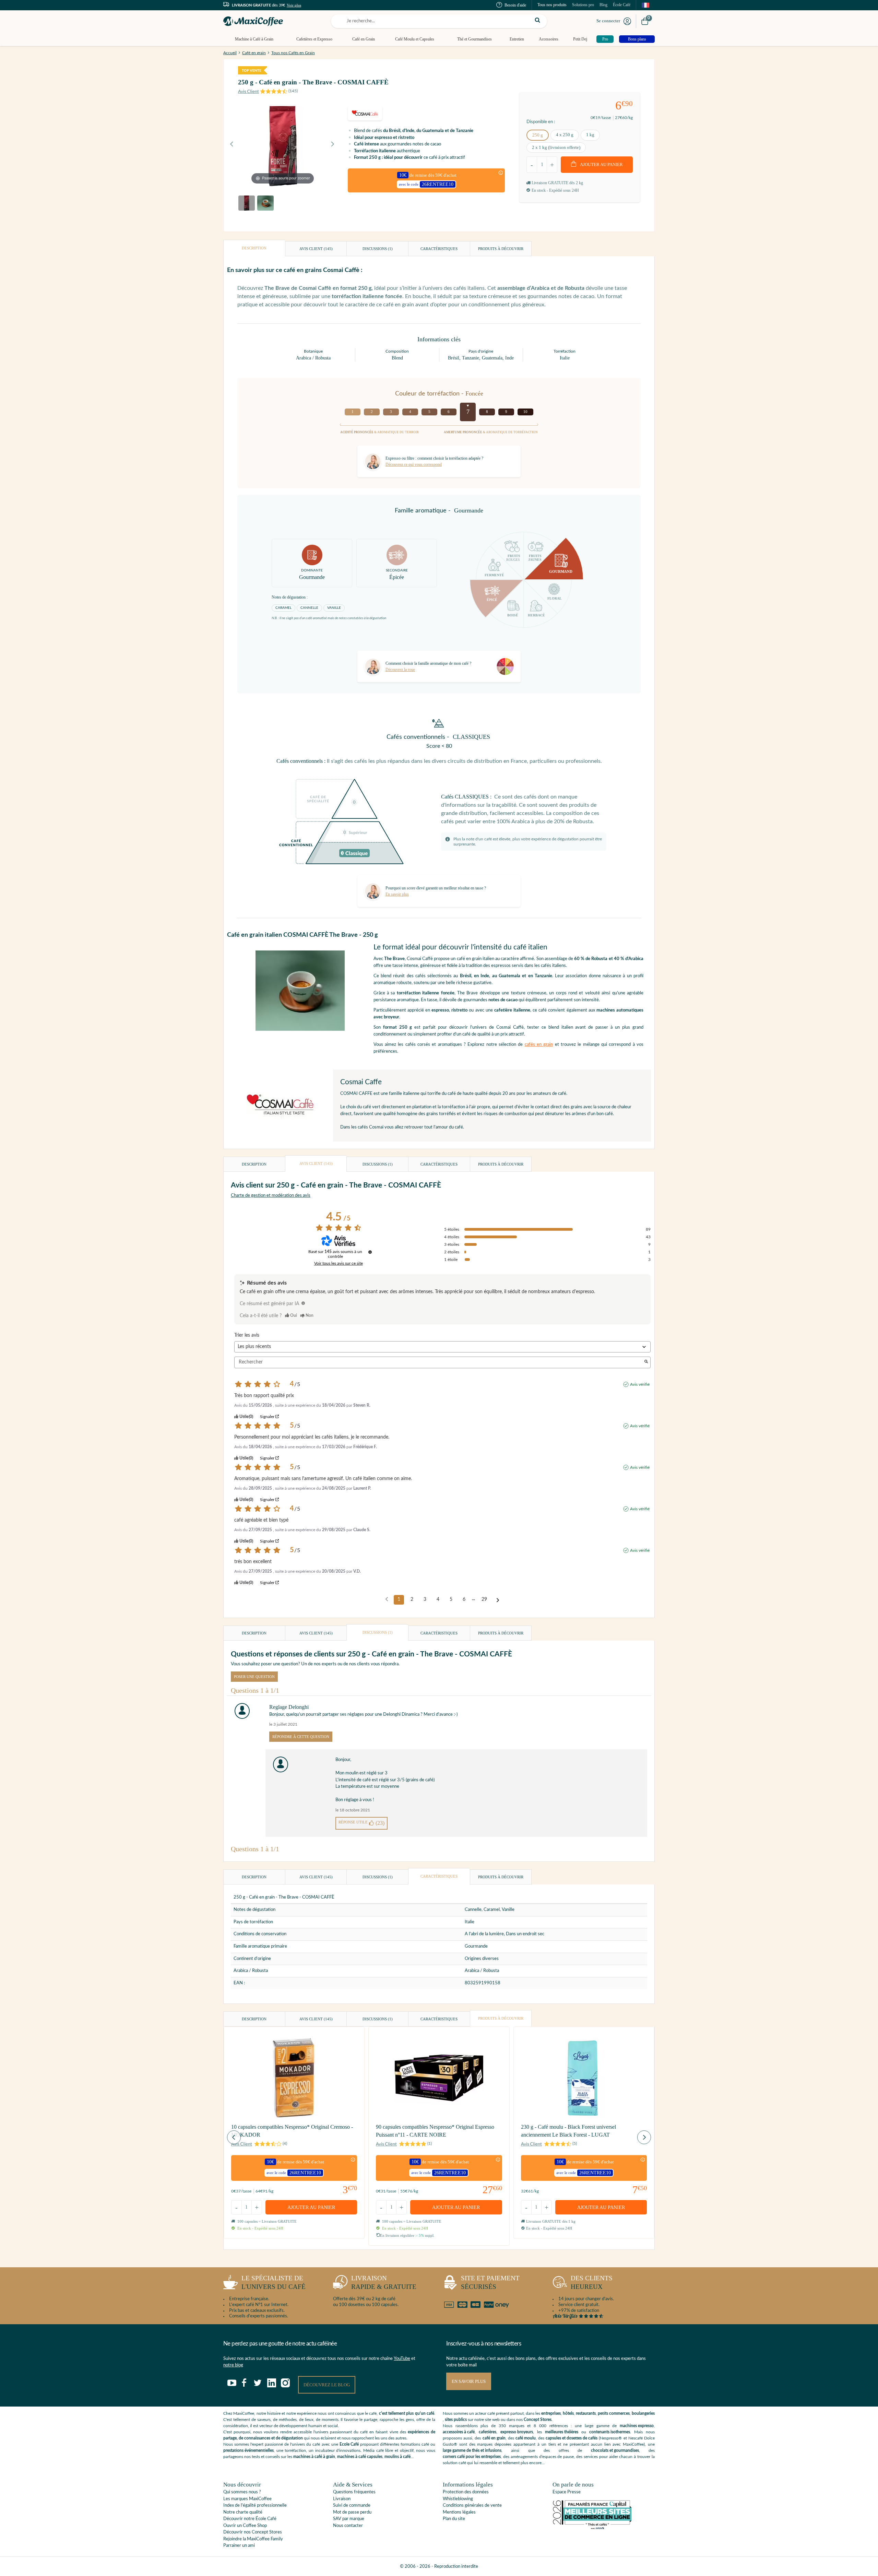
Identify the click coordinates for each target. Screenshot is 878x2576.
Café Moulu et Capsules (415, 39)
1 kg (590, 135)
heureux (592, 2282)
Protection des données (466, 2492)
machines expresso (637, 2426)
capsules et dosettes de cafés (572, 2438)
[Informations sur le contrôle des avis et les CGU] (370, 1252)
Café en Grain (364, 39)
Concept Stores (538, 2420)
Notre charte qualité (243, 2512)
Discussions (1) (378, 249)
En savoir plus (469, 2381)
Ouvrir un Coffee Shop (245, 2526)
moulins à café (398, 2457)
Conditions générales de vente (472, 2506)
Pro (605, 39)
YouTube (402, 2359)
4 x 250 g (565, 135)
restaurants (586, 2413)
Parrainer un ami (239, 2546)
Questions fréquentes (354, 2492)
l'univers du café (274, 2282)
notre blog (233, 2365)
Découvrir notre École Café (250, 2519)
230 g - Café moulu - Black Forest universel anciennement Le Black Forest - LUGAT (568, 2131)
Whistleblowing (458, 2499)
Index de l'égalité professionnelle (255, 2506)
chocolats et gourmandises (615, 2450)
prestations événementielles (248, 2450)
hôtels (568, 2413)
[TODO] (303, 1303)
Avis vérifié (640, 1384)
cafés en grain (539, 1045)
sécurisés (490, 2282)
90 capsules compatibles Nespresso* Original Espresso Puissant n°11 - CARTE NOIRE (435, 2131)
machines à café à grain (314, 2457)
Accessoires (549, 39)
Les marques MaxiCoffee (247, 2499)
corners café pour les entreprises (472, 2457)
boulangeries (643, 2413)
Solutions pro (583, 5)
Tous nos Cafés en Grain (293, 53)
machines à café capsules (360, 2457)
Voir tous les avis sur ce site (339, 1263)
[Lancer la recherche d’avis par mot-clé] (646, 1362)
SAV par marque (349, 2519)
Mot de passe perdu (352, 2512)
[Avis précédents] (387, 1599)
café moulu (526, 2438)
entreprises (551, 2413)
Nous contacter (348, 2526)
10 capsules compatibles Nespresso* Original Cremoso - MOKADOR (292, 2131)
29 (484, 1599)
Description (254, 248)
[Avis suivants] (498, 1600)
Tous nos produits (552, 5)
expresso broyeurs (517, 2432)
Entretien (517, 39)
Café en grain (254, 53)
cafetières (488, 2432)
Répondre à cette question (301, 1737)
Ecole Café (349, 2444)
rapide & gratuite (384, 2282)
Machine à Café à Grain (254, 39)
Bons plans (637, 39)
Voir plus (294, 5)
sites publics (456, 2420)
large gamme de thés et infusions (472, 2450)
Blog (603, 5)
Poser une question (254, 1677)
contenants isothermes (610, 2432)
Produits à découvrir (501, 249)
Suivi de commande (352, 2506)
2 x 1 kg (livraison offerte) (556, 147)
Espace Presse (567, 2492)
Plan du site (454, 2519)
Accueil (230, 53)
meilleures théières (562, 2432)
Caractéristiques (439, 249)
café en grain (494, 2438)
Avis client (316, 249)
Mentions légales (459, 2512)
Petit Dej (580, 39)
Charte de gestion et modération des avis (271, 1196)
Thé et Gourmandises (474, 39)
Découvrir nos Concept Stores (253, 2532)
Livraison (342, 2499)
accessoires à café (459, 2432)
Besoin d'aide (515, 5)
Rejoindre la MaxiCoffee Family (253, 2539)
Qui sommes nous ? (242, 2492)
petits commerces (614, 2413)
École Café (622, 5)
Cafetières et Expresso (314, 39)
